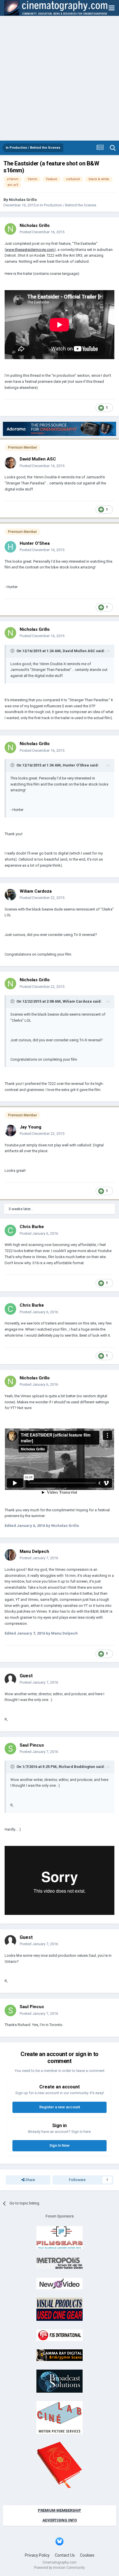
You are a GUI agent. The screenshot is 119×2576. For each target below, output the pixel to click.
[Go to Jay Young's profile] (10, 1131)
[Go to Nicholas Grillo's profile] (10, 229)
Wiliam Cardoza (36, 891)
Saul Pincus (32, 1745)
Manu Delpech (34, 1551)
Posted (42, 232)
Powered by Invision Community (59, 2568)
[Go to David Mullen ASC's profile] (10, 463)
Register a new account (60, 2107)
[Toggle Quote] (13, 651)
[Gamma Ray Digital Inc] (59, 2355)
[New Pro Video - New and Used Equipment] (59, 2283)
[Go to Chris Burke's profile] (10, 1230)
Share (30, 2180)
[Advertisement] (59, 78)
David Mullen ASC (38, 459)
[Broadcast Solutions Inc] (59, 2381)
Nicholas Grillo (23, 200)
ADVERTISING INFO (60, 2520)
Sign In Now (59, 2145)
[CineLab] (59, 2417)
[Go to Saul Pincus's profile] (10, 1749)
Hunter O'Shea (35, 543)
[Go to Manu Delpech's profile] (10, 1555)
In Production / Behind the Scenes (68, 205)
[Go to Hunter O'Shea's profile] (10, 547)
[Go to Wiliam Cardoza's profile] (10, 895)
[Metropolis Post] (59, 2263)
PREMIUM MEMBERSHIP (59, 2510)
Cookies (87, 2555)
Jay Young (30, 1127)
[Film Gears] (59, 2237)
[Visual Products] (59, 2309)
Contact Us (65, 2555)
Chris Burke (32, 1227)
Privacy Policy (37, 2555)
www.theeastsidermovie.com (30, 250)
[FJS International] (59, 2335)
